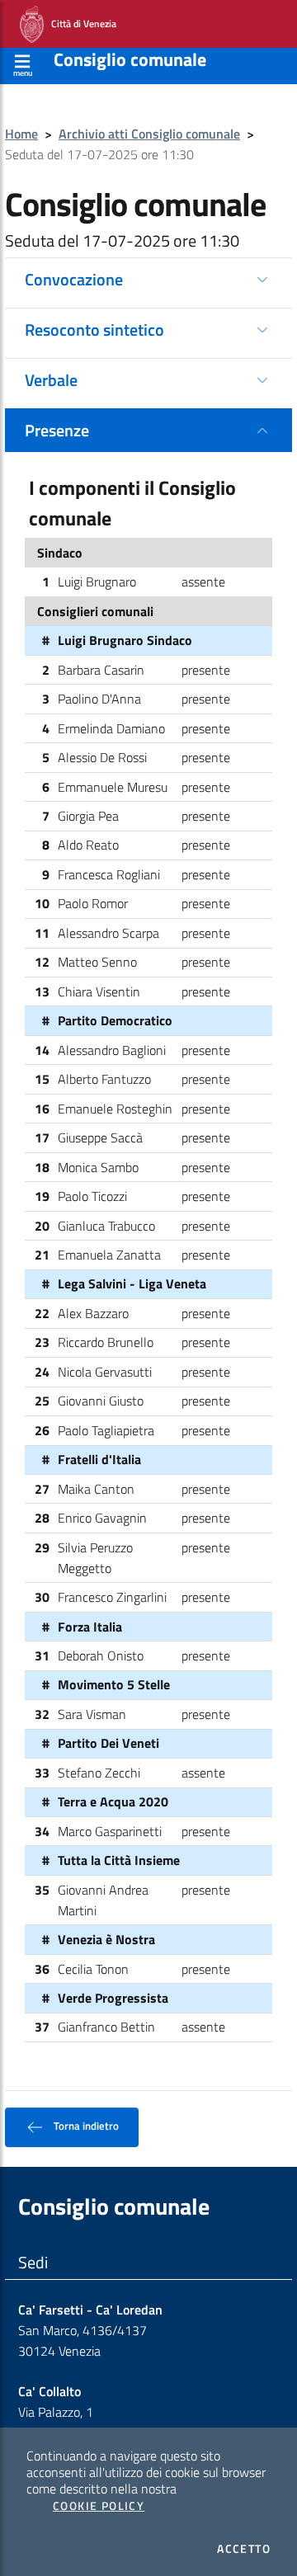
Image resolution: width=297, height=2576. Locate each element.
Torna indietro (85, 2126)
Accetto (244, 2549)
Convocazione (74, 279)
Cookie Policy (99, 2506)
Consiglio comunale (130, 59)
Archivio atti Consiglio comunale (149, 134)
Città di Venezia (80, 23)
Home (21, 134)
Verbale (51, 380)
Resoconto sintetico (94, 330)
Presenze (57, 430)
